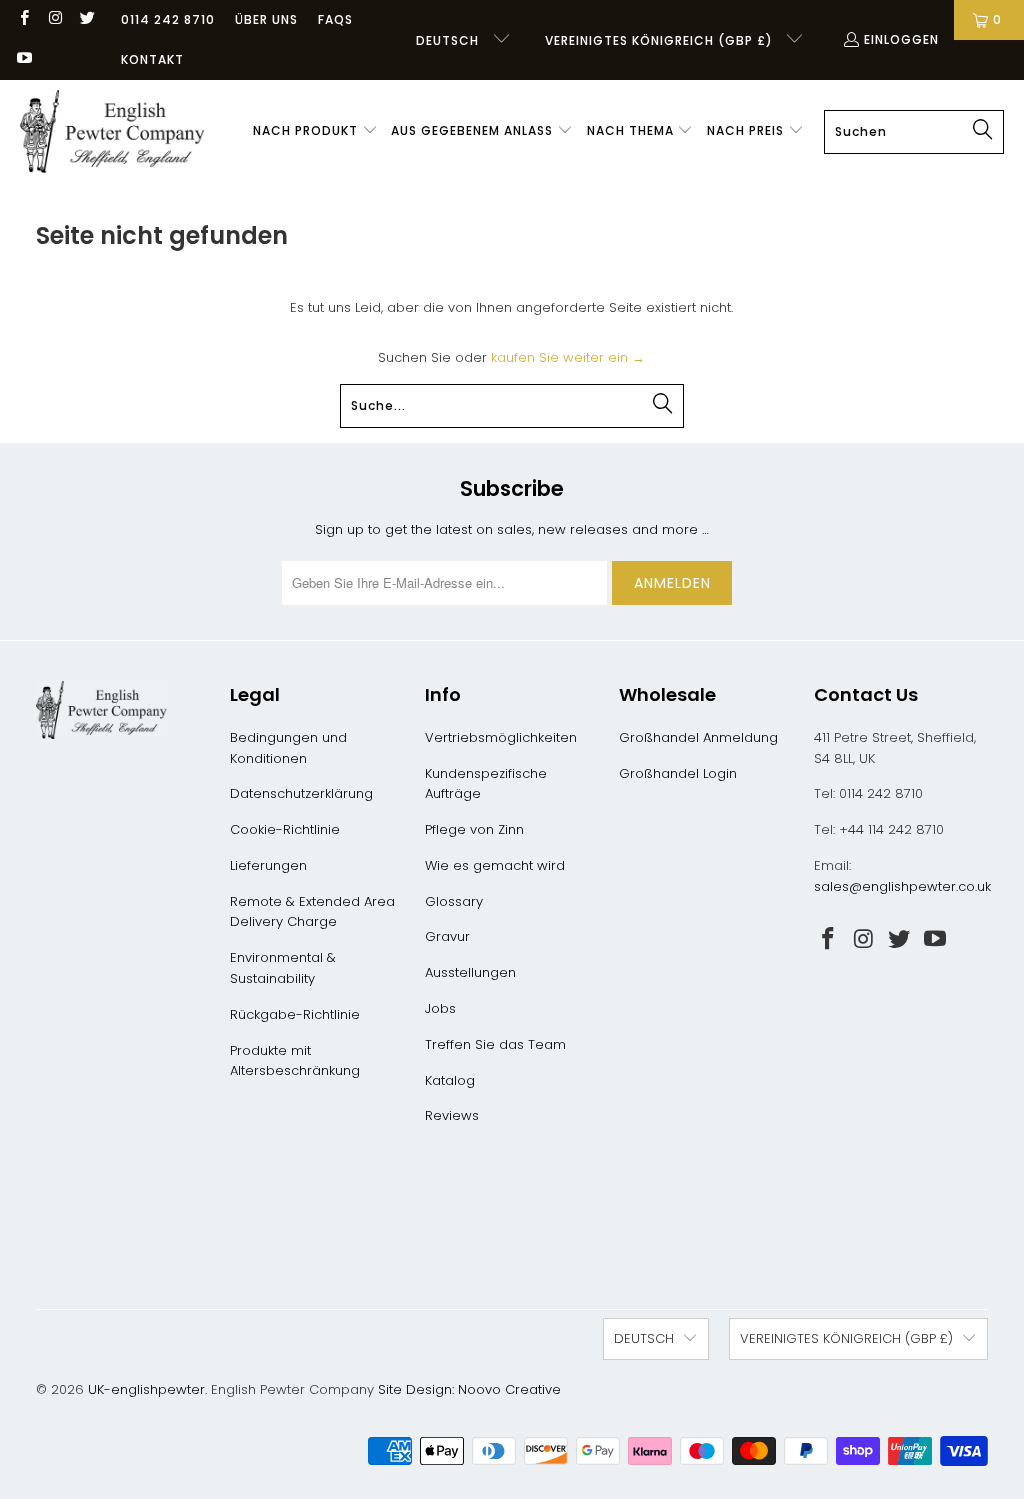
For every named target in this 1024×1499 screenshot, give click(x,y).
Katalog (450, 1080)
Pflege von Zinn (474, 829)
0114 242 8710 (168, 19)
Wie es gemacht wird (495, 865)
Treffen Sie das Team (495, 1044)
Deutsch (449, 40)
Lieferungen (268, 865)
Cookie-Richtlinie (285, 829)
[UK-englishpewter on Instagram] (54, 19)
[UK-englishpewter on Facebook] (23, 19)
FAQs (335, 19)
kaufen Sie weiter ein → (568, 357)
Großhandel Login (678, 773)
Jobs (440, 1008)
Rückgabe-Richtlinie (295, 1014)
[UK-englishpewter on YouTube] (23, 59)
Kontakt (152, 59)
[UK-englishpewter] (112, 132)
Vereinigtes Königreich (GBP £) (661, 40)
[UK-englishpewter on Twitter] (86, 19)
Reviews (452, 1115)
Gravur (447, 936)
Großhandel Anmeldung (698, 737)
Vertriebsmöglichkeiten (501, 737)
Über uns (266, 19)
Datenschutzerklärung (301, 793)
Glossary (454, 901)
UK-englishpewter (146, 1389)
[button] (315, 132)
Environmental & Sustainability (283, 968)
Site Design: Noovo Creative (469, 1389)
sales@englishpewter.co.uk (902, 886)
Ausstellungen (470, 972)
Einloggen (901, 39)
